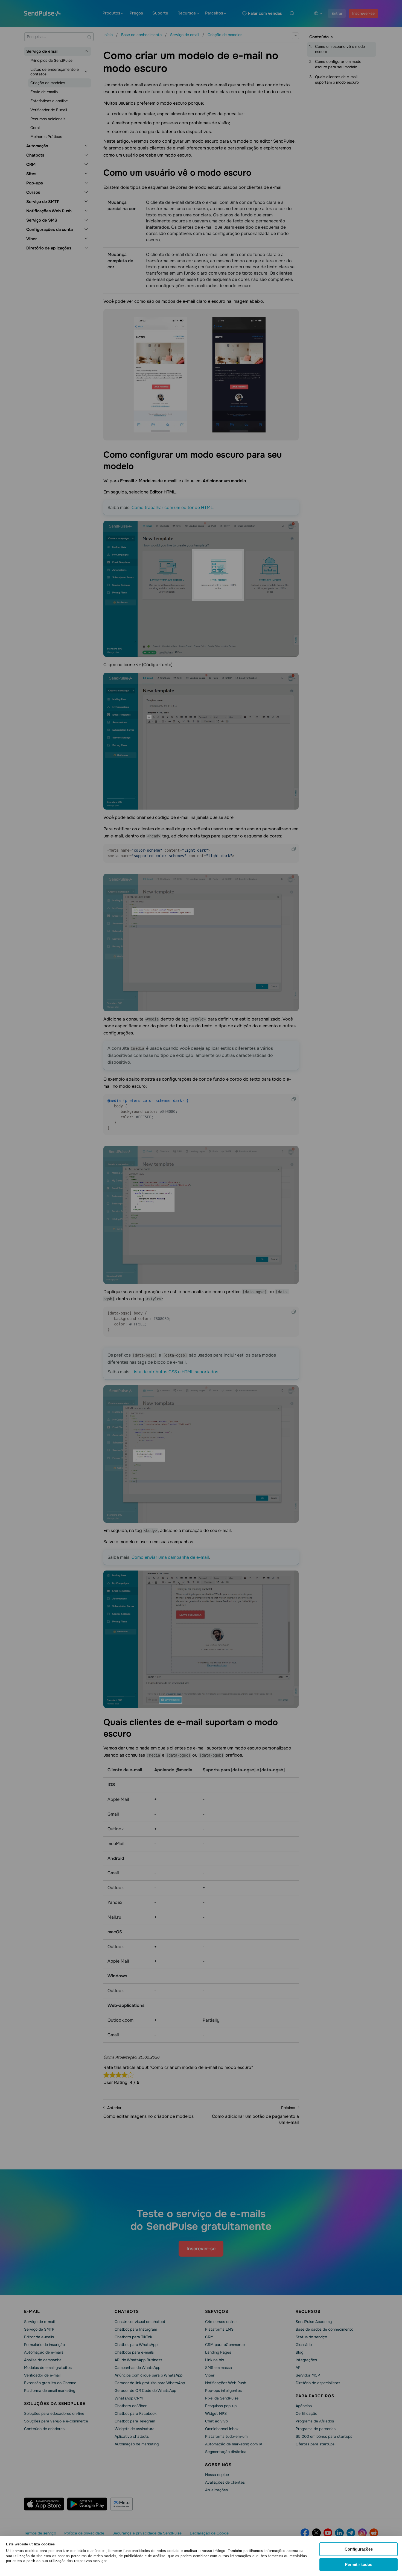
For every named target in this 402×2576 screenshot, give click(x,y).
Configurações (359, 2549)
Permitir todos (359, 2564)
